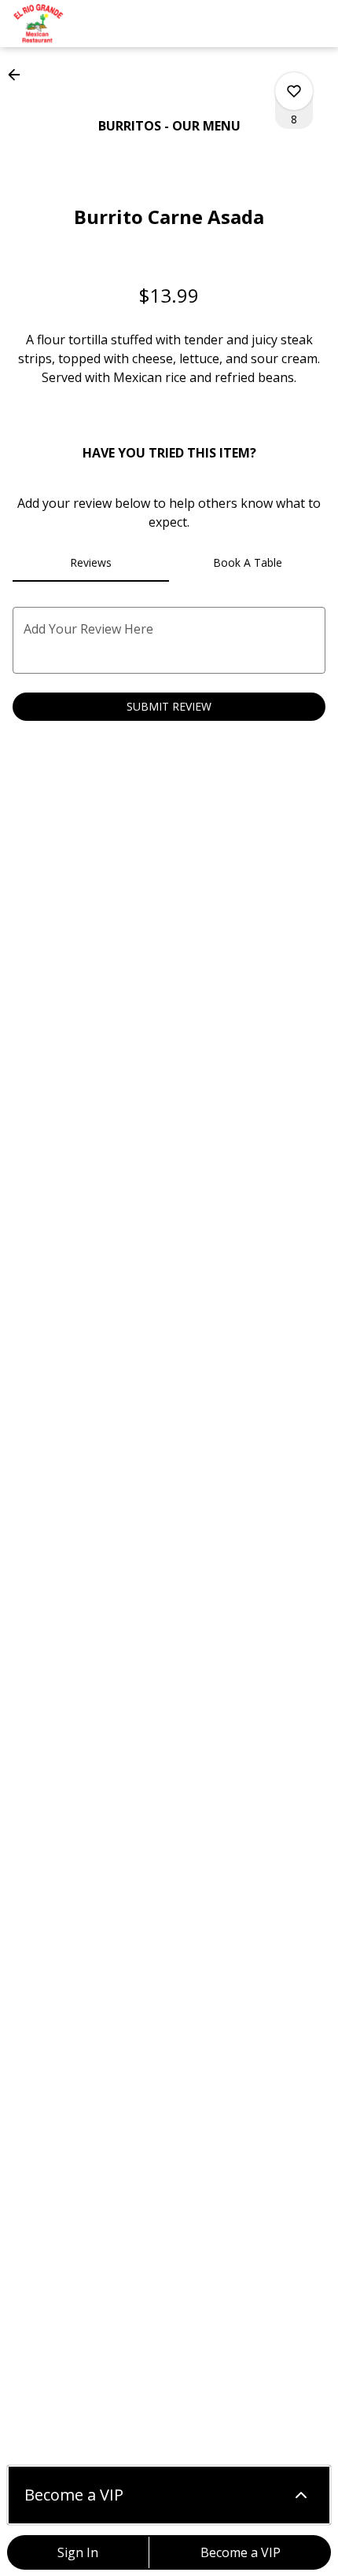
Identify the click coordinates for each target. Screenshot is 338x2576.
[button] (19, 75)
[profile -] (277, 23)
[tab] (91, 563)
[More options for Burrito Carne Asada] (294, 91)
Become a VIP (241, 2552)
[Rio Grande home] (83, 24)
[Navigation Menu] (316, 24)
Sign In (78, 2552)
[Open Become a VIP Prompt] (301, 2495)
